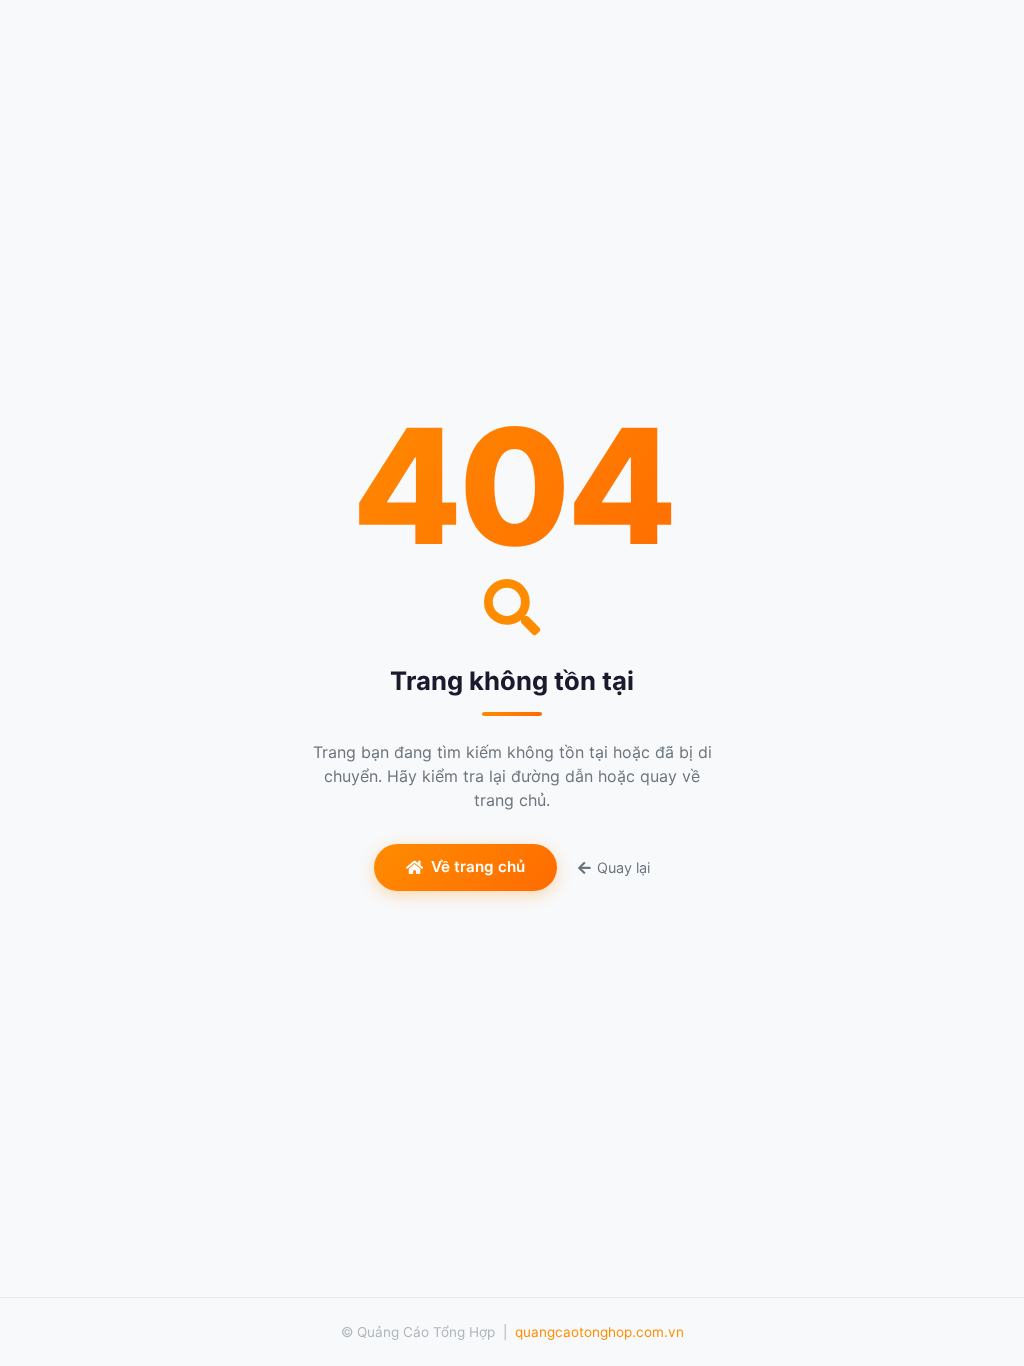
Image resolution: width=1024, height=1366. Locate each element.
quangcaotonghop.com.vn (599, 1332)
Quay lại (623, 867)
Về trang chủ (478, 866)
